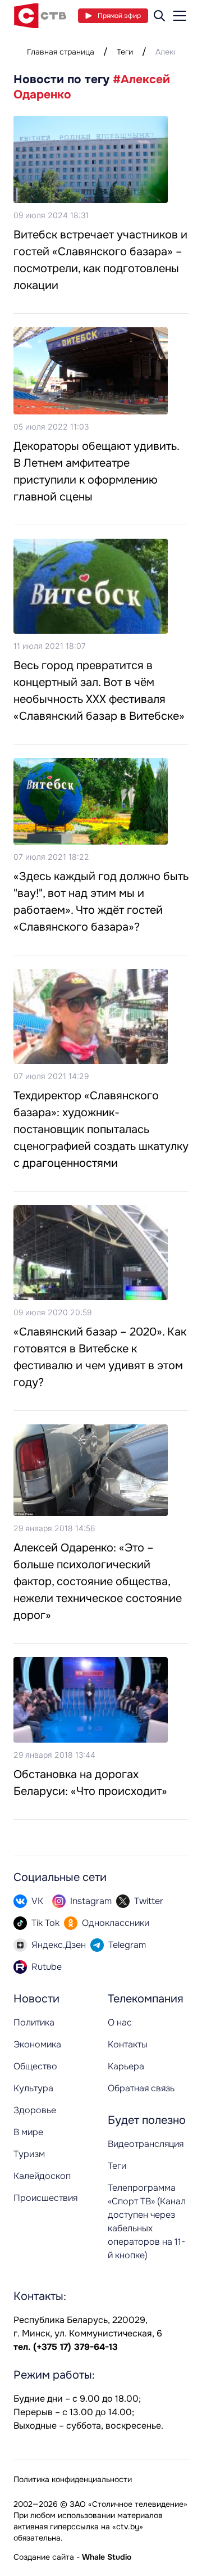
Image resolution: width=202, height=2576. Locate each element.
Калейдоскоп (42, 2176)
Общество (35, 2066)
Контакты (128, 2044)
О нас (120, 2022)
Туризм (29, 2154)
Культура (33, 2088)
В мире (28, 2132)
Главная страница (61, 52)
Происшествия (45, 2198)
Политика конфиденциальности (73, 2479)
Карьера (126, 2066)
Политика (34, 2022)
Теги (125, 52)
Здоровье (35, 2110)
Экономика (37, 2044)
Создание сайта (44, 2557)
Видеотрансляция (146, 2144)
